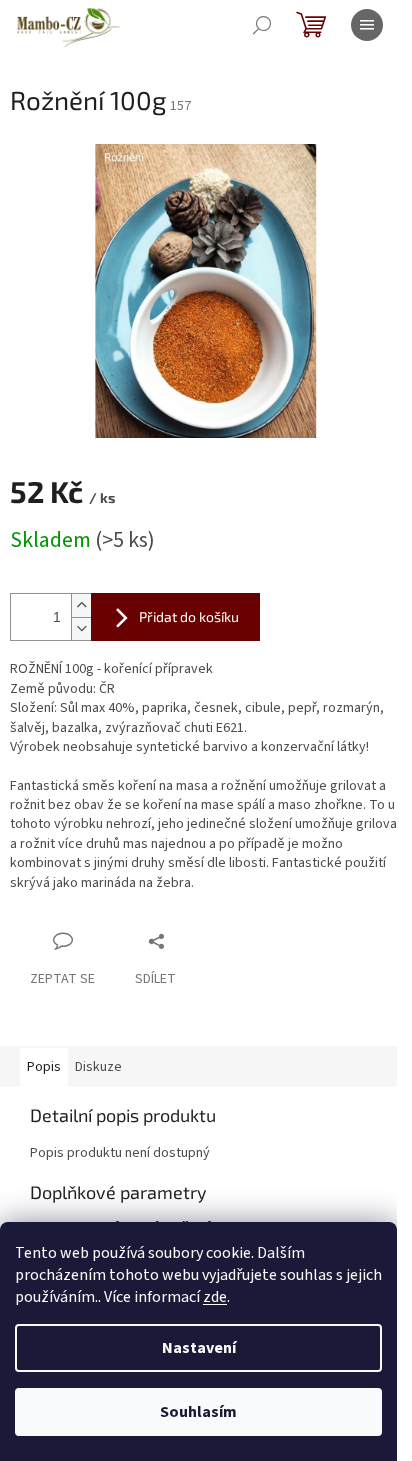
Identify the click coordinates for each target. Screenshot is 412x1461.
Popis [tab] (44, 1067)
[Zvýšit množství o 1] (81, 605)
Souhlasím (198, 1412)
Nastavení (199, 1348)
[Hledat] (262, 25)
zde (215, 1297)
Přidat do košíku (189, 616)
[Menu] (367, 25)
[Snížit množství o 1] (81, 628)
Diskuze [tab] (98, 1067)
